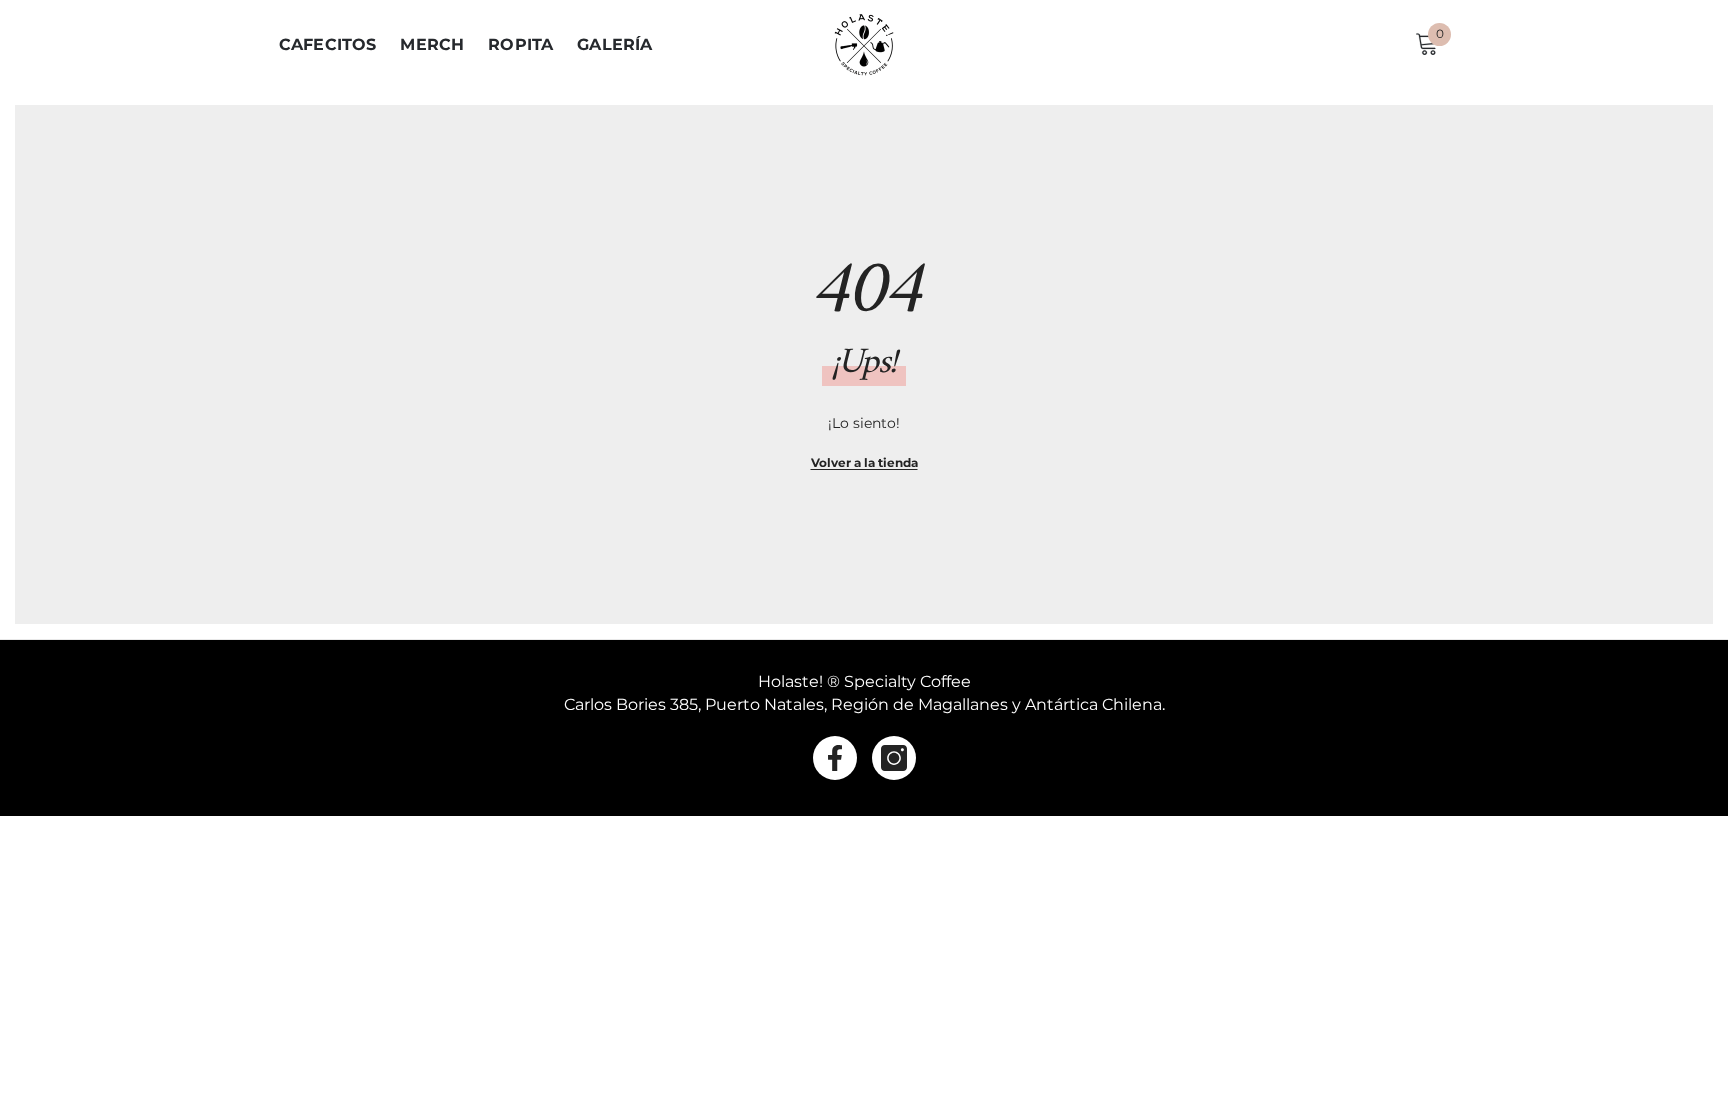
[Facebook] (835, 758)
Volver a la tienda (864, 462)
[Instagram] (894, 758)
